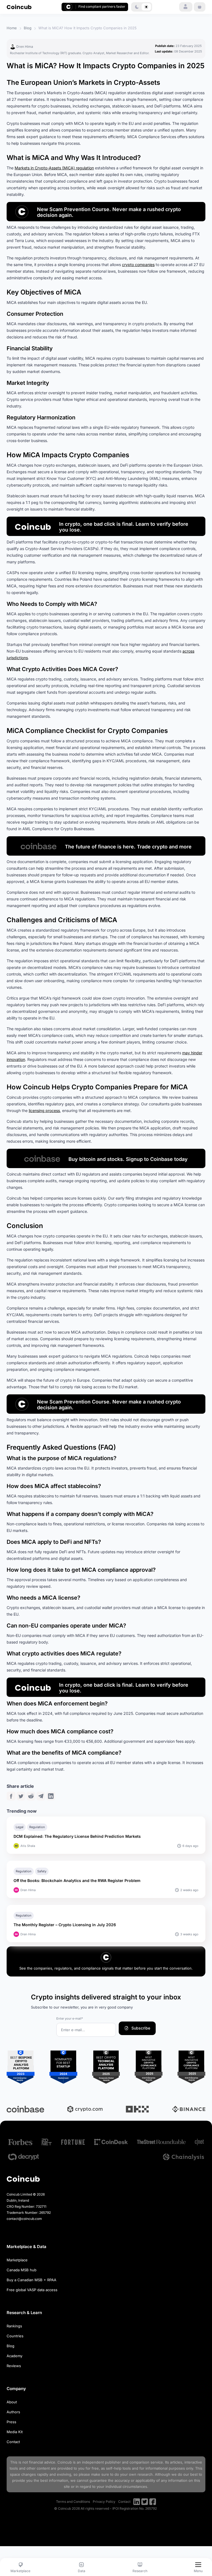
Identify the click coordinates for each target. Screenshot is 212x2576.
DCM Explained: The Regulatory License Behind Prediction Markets (77, 1836)
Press (11, 2422)
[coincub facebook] (153, 2502)
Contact (13, 2442)
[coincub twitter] (145, 2502)
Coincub (65, 2462)
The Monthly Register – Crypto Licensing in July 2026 (65, 1925)
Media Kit (15, 2432)
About (12, 2402)
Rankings (14, 2326)
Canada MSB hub (22, 2270)
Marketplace (17, 2260)
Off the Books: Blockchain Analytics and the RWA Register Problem (77, 1880)
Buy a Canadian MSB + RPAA (31, 2280)
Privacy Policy (104, 2502)
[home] (19, 7)
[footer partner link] (20, 2142)
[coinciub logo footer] (23, 2179)
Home (12, 28)
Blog (28, 28)
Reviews (14, 2366)
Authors (13, 2412)
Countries (15, 2336)
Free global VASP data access (32, 2290)
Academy (14, 2356)
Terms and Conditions (73, 2502)
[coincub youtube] (137, 2502)
